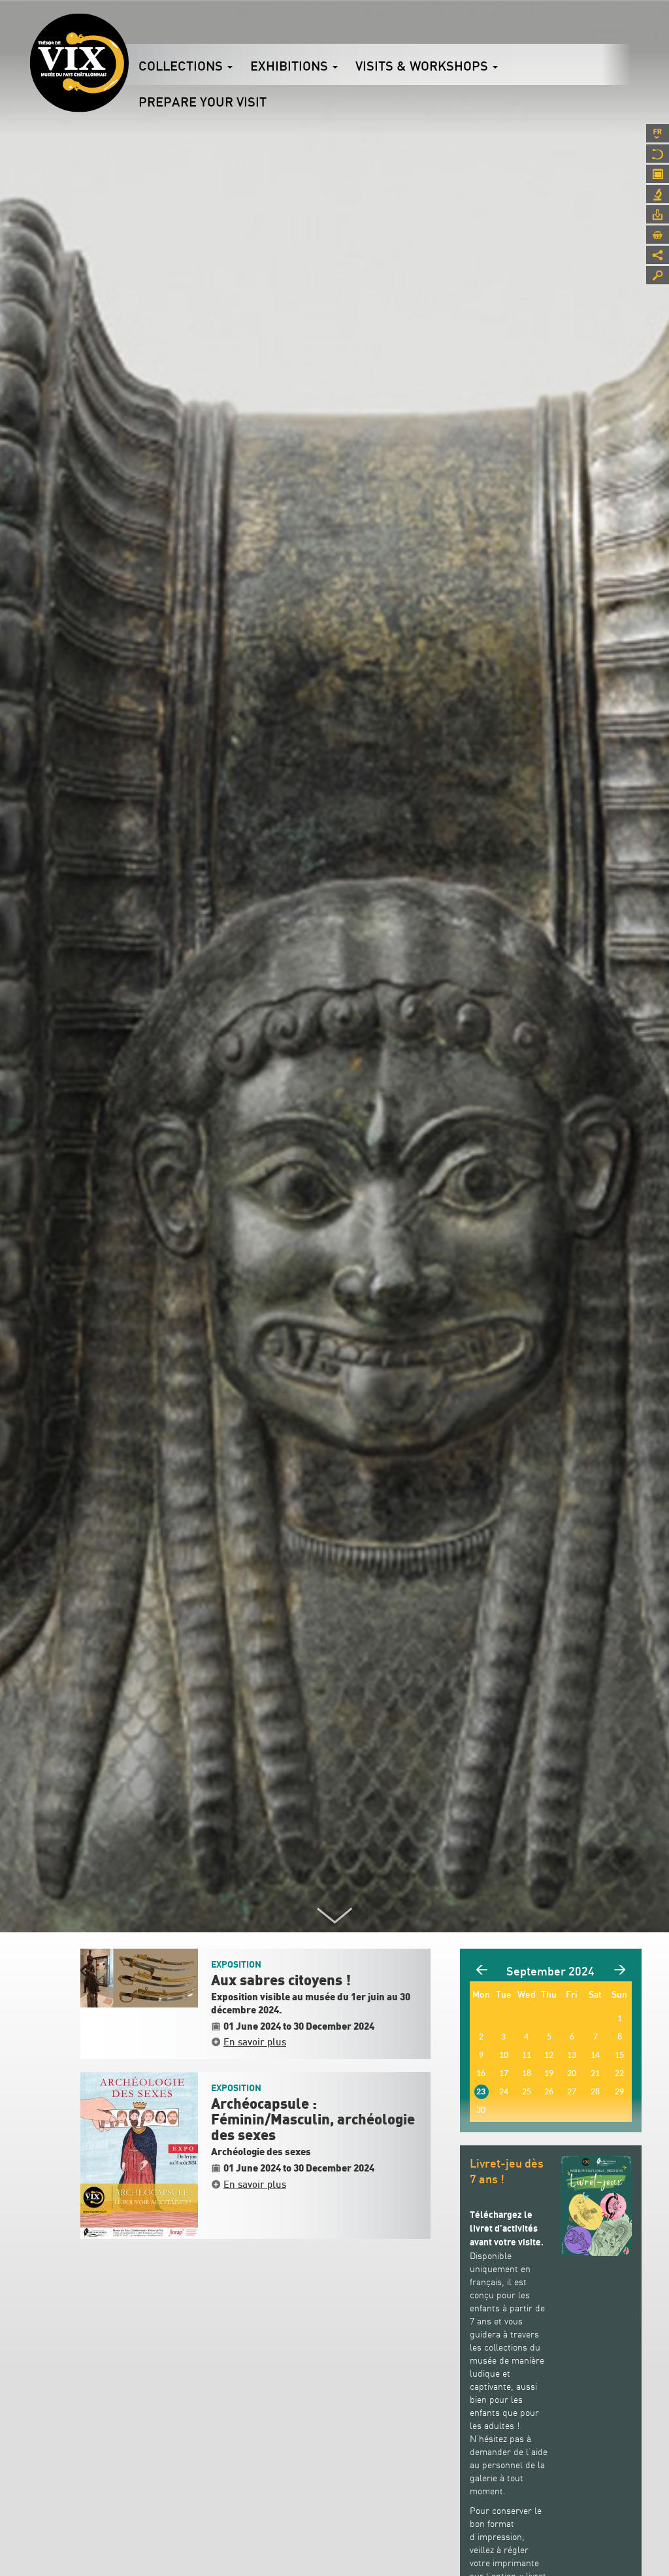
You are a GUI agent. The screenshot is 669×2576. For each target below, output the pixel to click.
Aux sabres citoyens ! (281, 1981)
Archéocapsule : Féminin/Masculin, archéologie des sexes (313, 2120)
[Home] (79, 63)
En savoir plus (255, 2041)
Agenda (658, 174)
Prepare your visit (203, 102)
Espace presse (658, 214)
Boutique (658, 235)
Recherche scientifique (658, 194)
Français (658, 133)
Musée (658, 154)
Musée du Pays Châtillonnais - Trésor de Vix (129, 29)
